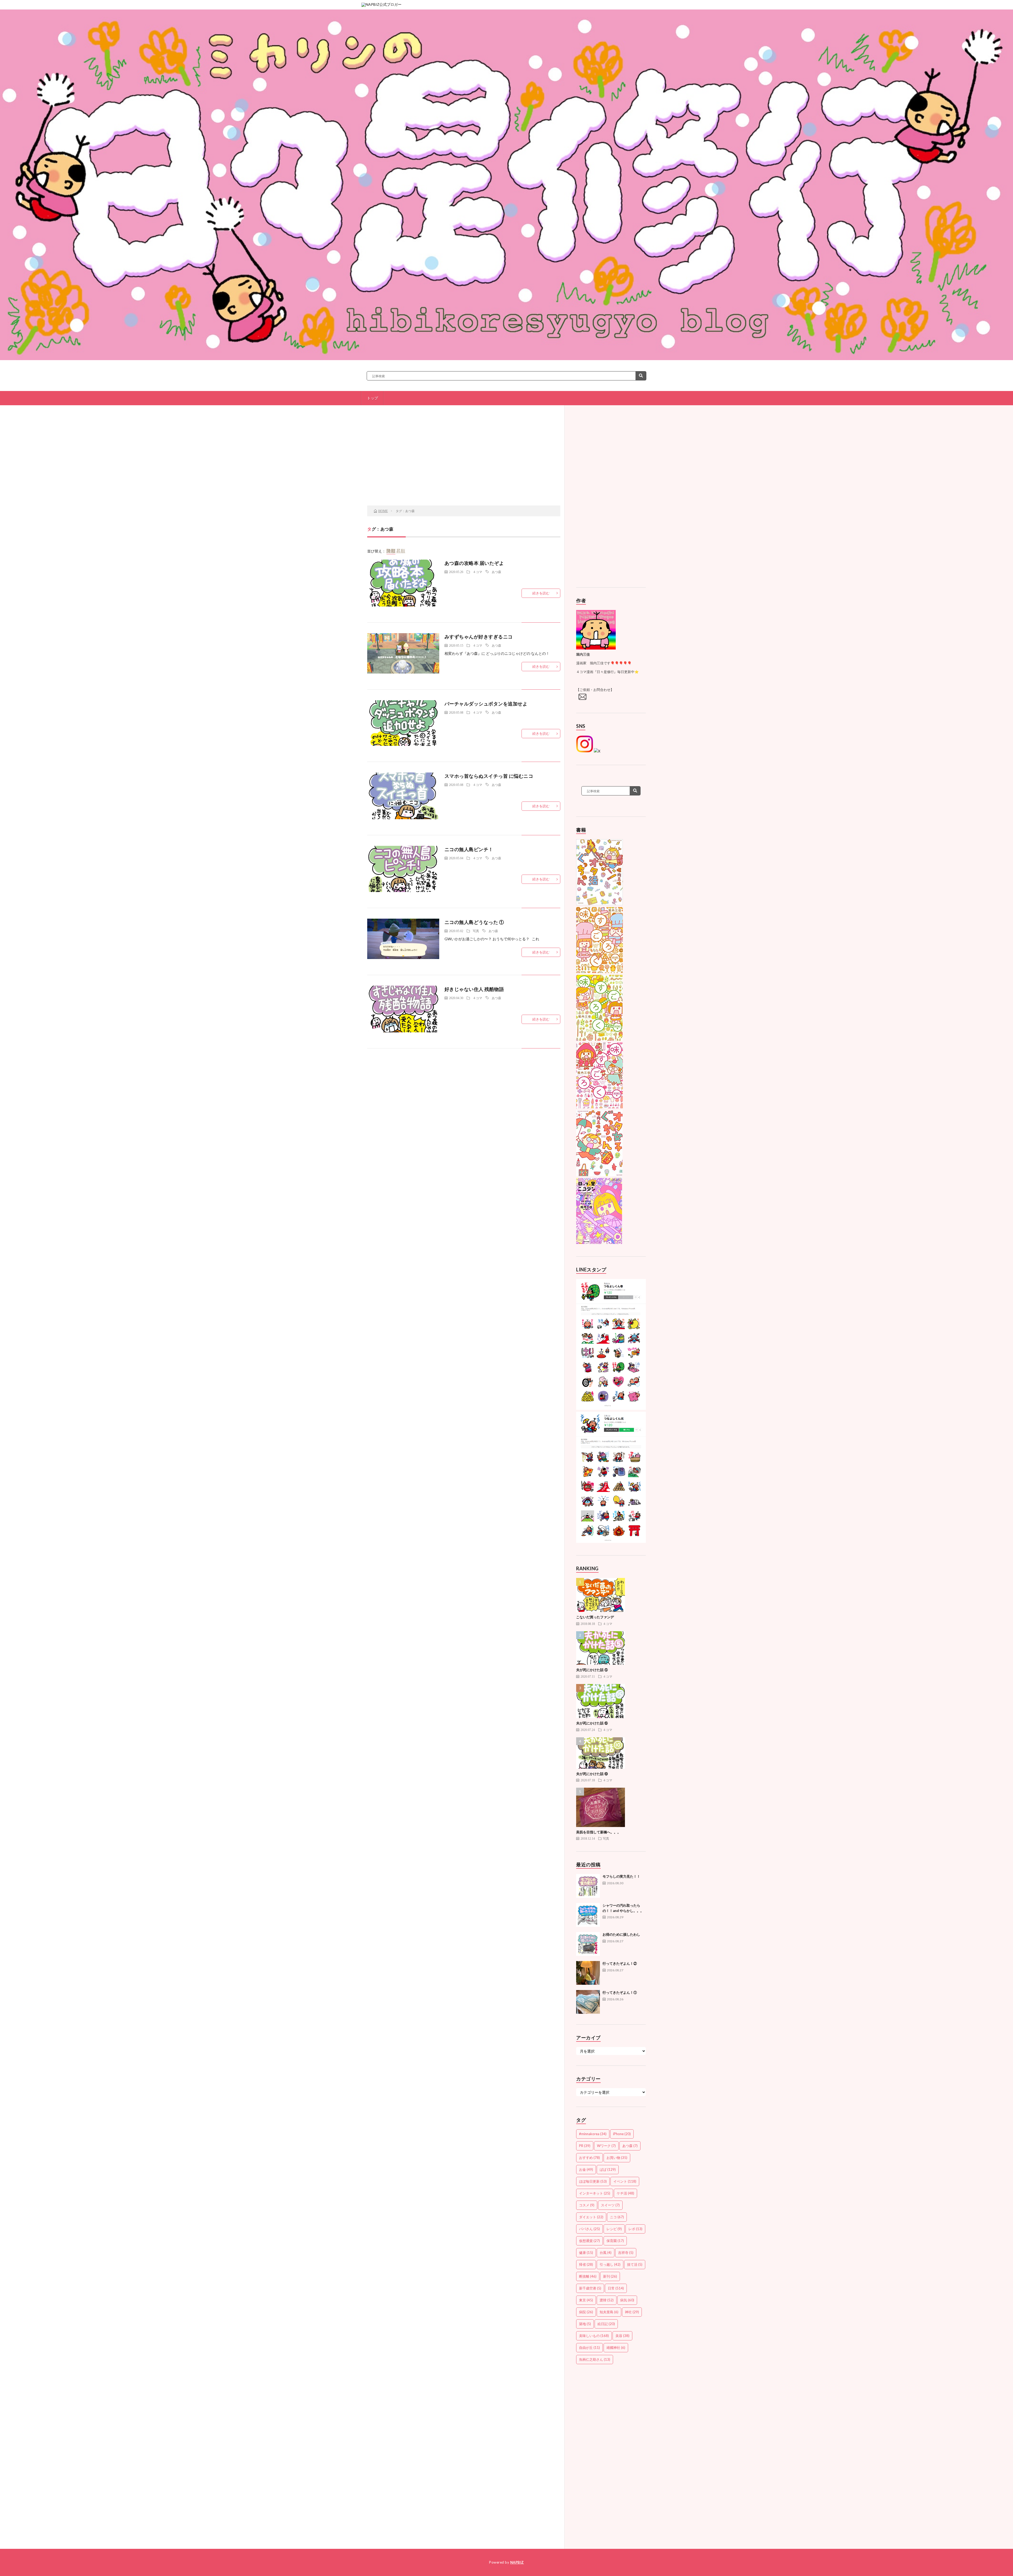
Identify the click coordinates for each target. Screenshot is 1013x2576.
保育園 (615, 2241)
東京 (586, 2300)
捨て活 (635, 2264)
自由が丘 (589, 2348)
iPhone (622, 2134)
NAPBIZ (517, 2562)
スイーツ (610, 2205)
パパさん (589, 2229)
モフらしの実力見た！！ (621, 1876)
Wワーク (606, 2146)
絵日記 (606, 2324)
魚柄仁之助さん (595, 2359)
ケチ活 (625, 2193)
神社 (632, 2312)
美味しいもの (594, 2336)
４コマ (477, 572)
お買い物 (617, 2158)
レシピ (614, 2229)
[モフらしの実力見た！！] (588, 1886)
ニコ (617, 2217)
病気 (627, 2300)
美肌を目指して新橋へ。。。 (598, 1832)
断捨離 (588, 2276)
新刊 (610, 2276)
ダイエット (591, 2217)
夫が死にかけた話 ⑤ (592, 1670)
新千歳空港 (590, 2288)
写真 (476, 931)
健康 (586, 2253)
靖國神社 (616, 2348)
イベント (625, 2181)
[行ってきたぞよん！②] (588, 1973)
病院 (586, 2312)
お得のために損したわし (621, 1934)
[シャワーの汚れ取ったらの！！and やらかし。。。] (588, 1915)
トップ (372, 398)
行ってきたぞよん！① (620, 1992)
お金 (586, 2169)
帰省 (586, 2264)
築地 (585, 2324)
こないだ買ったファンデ (595, 1617)
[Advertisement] (464, 463)
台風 (606, 2253)
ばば (608, 2169)
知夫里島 (609, 2312)
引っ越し (610, 2264)
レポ (635, 2229)
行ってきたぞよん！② (620, 1963)
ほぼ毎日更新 (593, 2181)
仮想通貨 (589, 2241)
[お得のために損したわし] (588, 1944)
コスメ (587, 2205)
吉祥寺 (626, 2253)
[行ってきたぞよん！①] (588, 2002)
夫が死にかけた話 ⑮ (592, 1723)
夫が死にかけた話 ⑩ (592, 1774)
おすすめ (589, 2158)
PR (585, 2146)
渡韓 (607, 2300)
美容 (622, 2336)
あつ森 (496, 572)
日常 (616, 2288)
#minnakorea (593, 2134)
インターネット (595, 2193)
